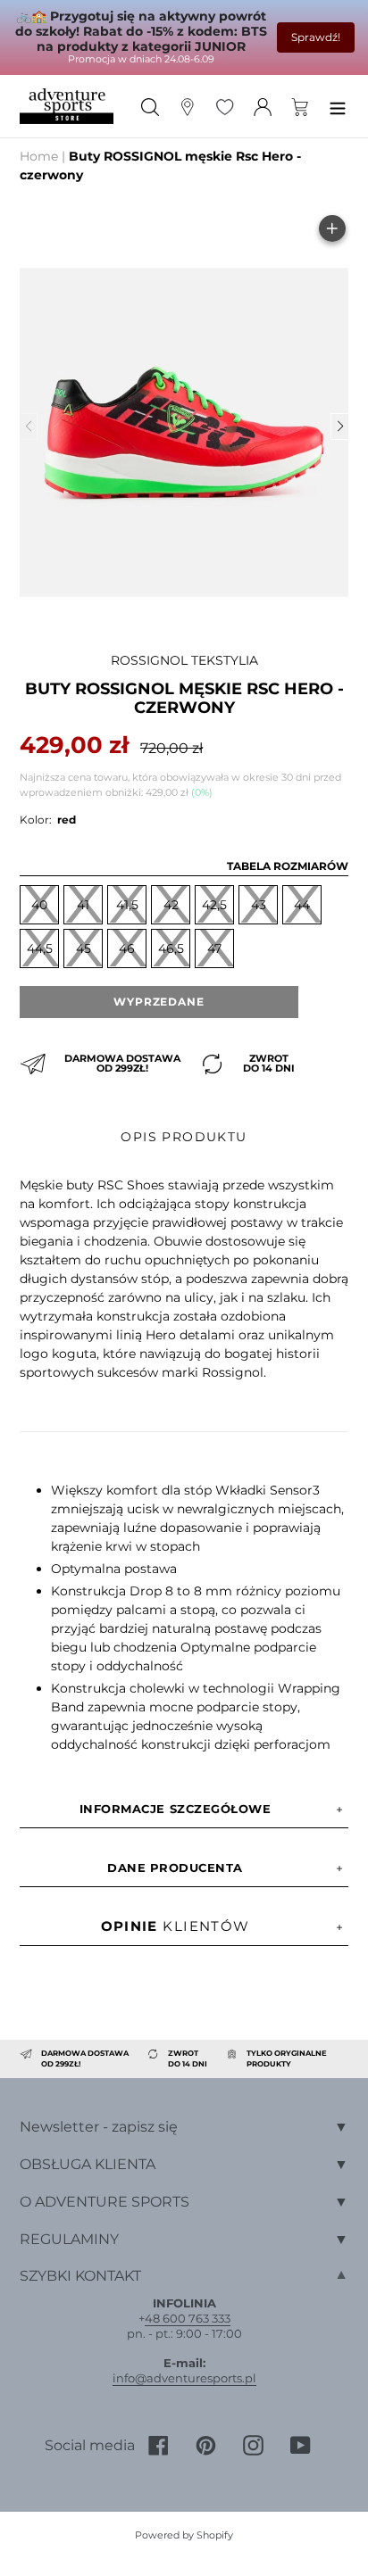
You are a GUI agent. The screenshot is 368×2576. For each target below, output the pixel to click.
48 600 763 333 (188, 2318)
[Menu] (338, 106)
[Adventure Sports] (67, 107)
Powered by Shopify (184, 2535)
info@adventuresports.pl (184, 2378)
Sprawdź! (316, 37)
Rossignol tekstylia (184, 660)
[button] (339, 427)
